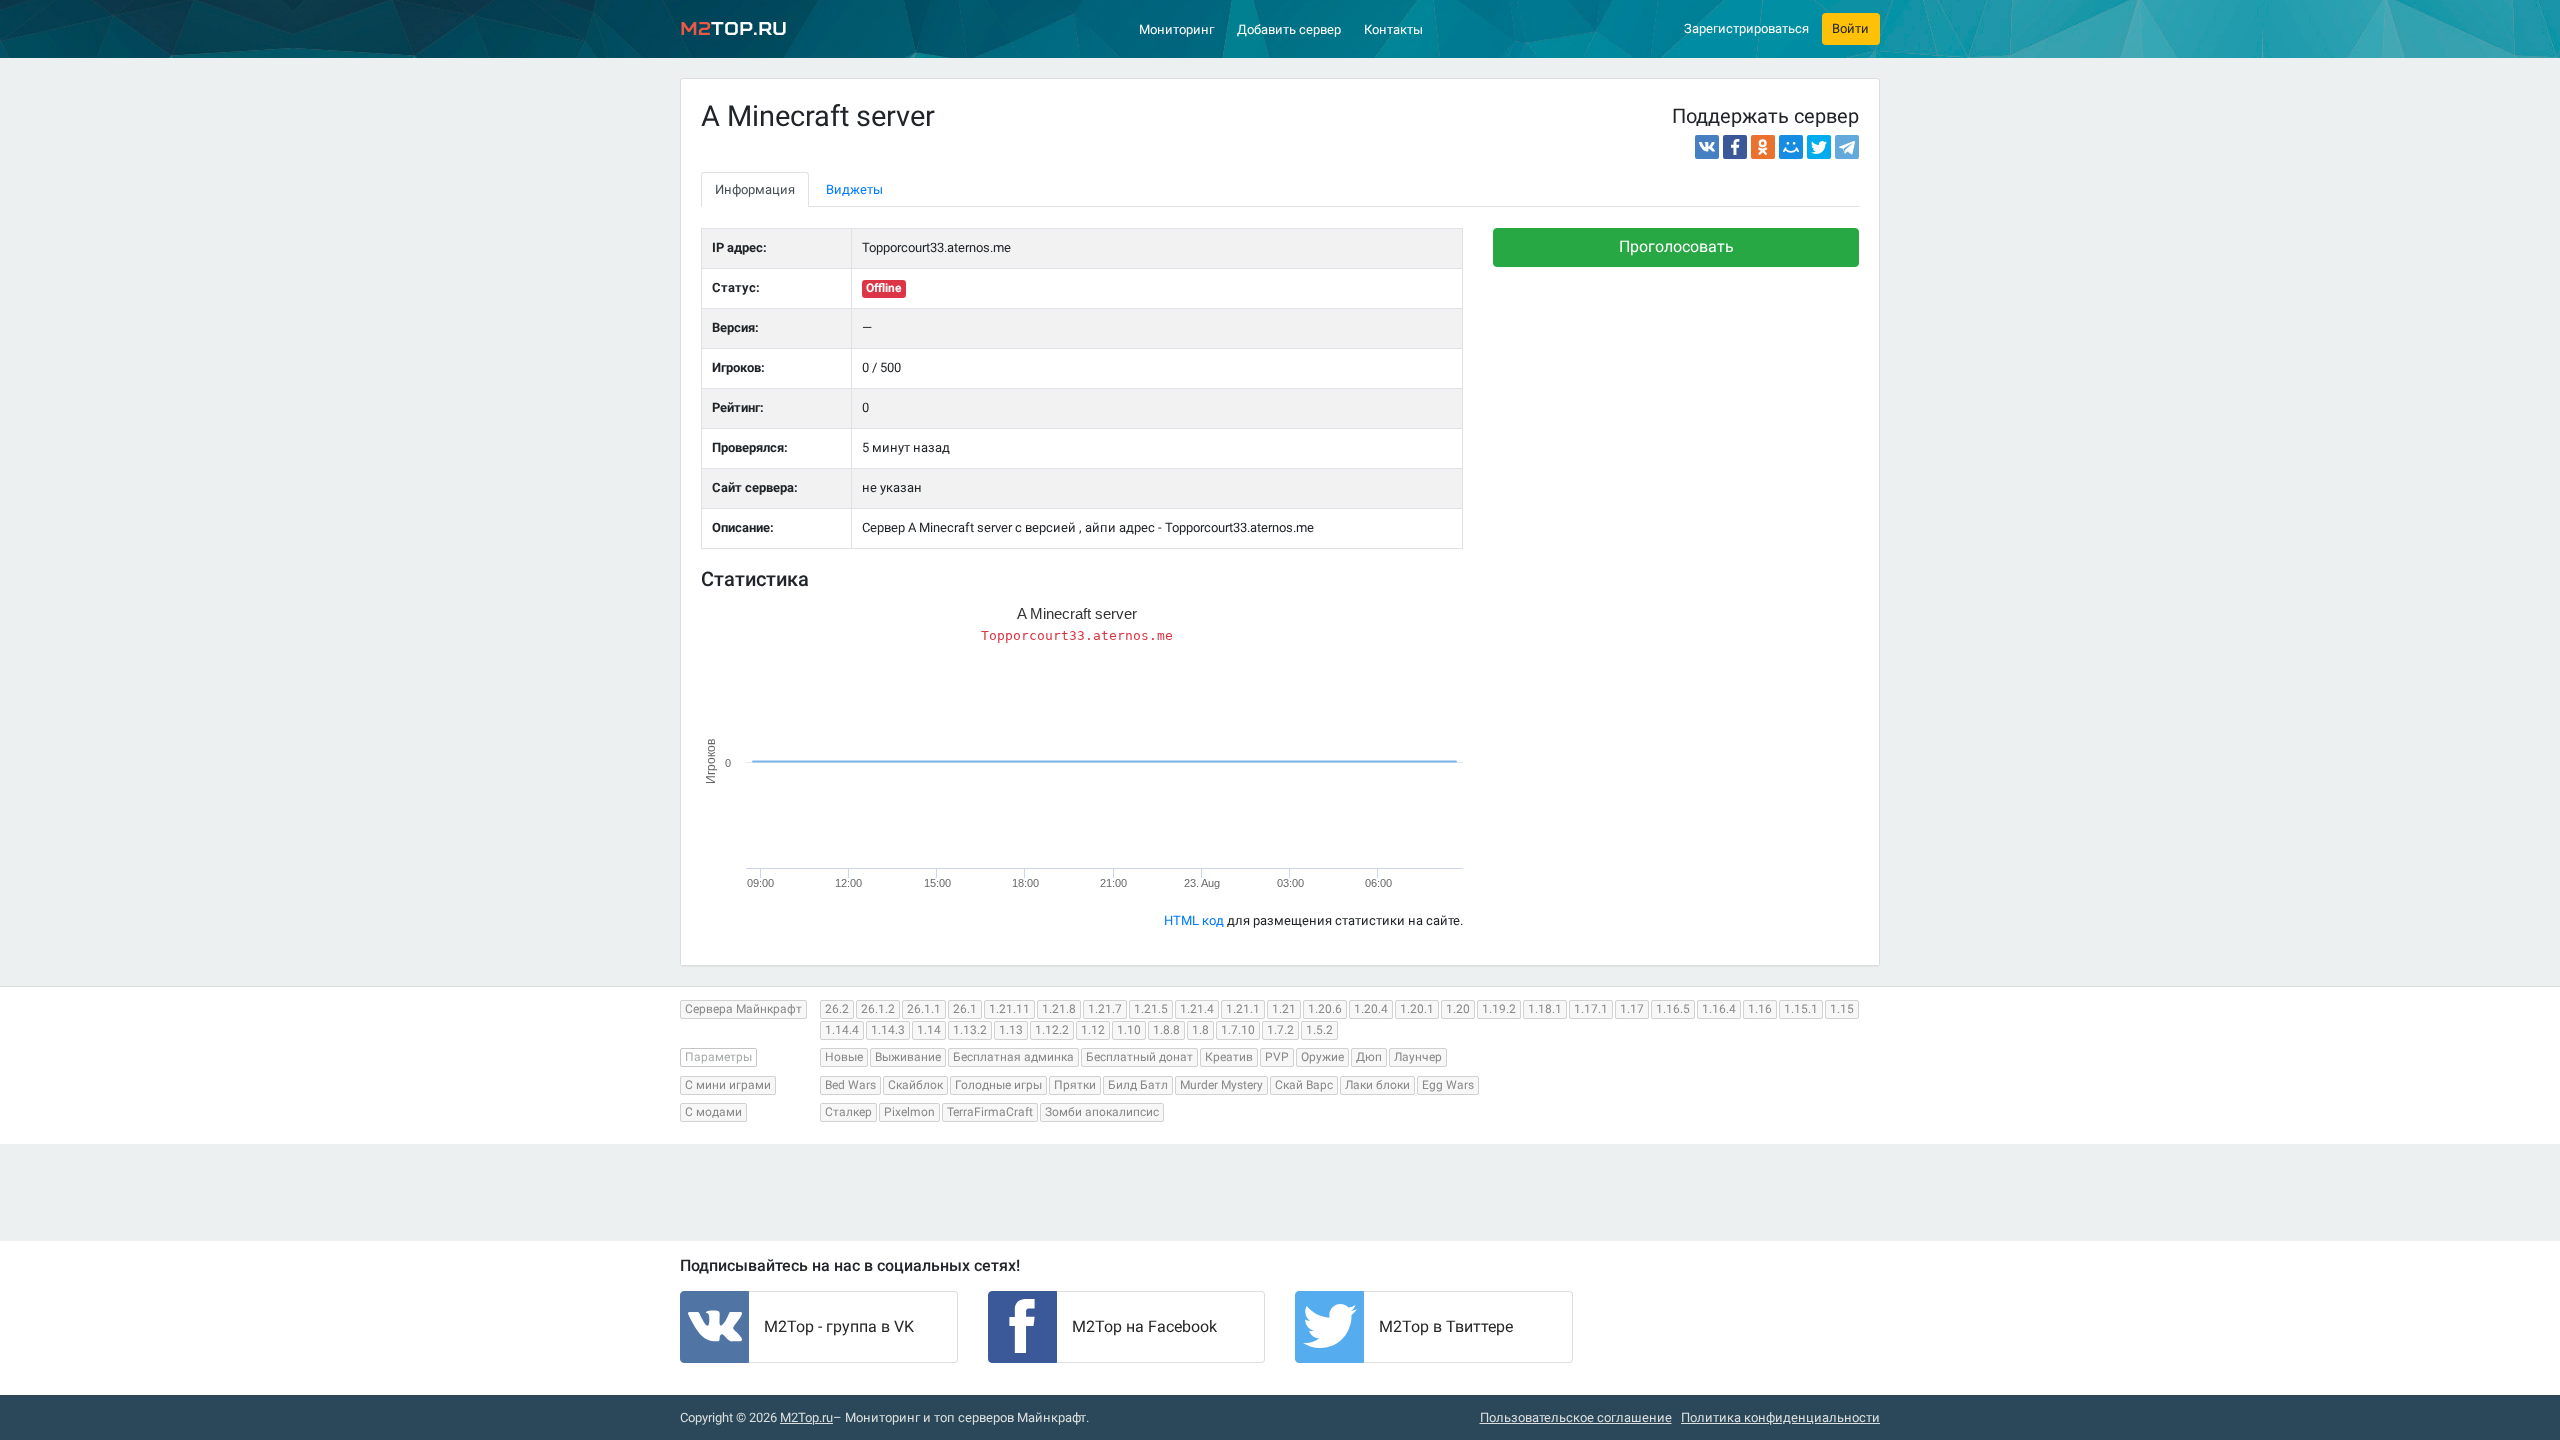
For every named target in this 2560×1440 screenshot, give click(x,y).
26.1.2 (878, 1009)
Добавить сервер (1289, 29)
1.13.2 (970, 1030)
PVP (1277, 1057)
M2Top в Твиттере (1446, 1326)
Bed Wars (850, 1085)
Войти (1850, 28)
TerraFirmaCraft (990, 1112)
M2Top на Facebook (1144, 1326)
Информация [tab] (755, 189)
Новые (844, 1057)
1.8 (1200, 1030)
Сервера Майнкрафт (743, 1009)
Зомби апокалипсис (1102, 1112)
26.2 (837, 1009)
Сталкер (848, 1112)
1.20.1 (1417, 1009)
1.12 (1093, 1030)
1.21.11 (1009, 1009)
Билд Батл (1138, 1085)
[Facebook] (1735, 147)
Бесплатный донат (1139, 1057)
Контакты (1393, 29)
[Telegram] (1847, 147)
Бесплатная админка (1013, 1057)
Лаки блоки (1377, 1085)
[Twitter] (1819, 147)
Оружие (1322, 1057)
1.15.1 (1801, 1009)
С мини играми (728, 1085)
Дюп (1369, 1057)
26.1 (965, 1009)
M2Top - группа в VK (839, 1326)
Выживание (908, 1057)
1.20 (1458, 1009)
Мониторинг (1176, 29)
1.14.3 (888, 1030)
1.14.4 (842, 1030)
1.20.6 (1325, 1009)
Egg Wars (1448, 1085)
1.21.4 (1197, 1009)
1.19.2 (1499, 1009)
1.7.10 (1238, 1030)
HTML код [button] (1194, 920)
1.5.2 (1319, 1030)
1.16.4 (1719, 1009)
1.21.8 (1059, 1009)
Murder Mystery (1221, 1085)
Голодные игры (998, 1085)
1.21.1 (1243, 1009)
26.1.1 (924, 1009)
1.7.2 (1280, 1030)
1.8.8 (1166, 1030)
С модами (713, 1112)
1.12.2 (1052, 1030)
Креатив (1229, 1057)
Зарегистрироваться (1746, 28)
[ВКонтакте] (1707, 147)
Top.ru (733, 28)
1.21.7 (1105, 1009)
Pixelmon (909, 1112)
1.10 (1129, 1030)
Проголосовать (1676, 246)
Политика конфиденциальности (1780, 1417)
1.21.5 (1151, 1009)
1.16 (1760, 1009)
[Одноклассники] (1763, 147)
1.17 (1632, 1009)
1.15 (1842, 1009)
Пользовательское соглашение (1576, 1417)
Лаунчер (1418, 1057)
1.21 (1284, 1009)
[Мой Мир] (1791, 147)
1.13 (1011, 1030)
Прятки (1075, 1085)
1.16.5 (1673, 1009)
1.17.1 (1591, 1009)
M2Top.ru (806, 1417)
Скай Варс (1304, 1085)
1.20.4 (1371, 1009)
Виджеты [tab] (854, 189)
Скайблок (915, 1085)
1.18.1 (1545, 1009)
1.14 (929, 1030)
